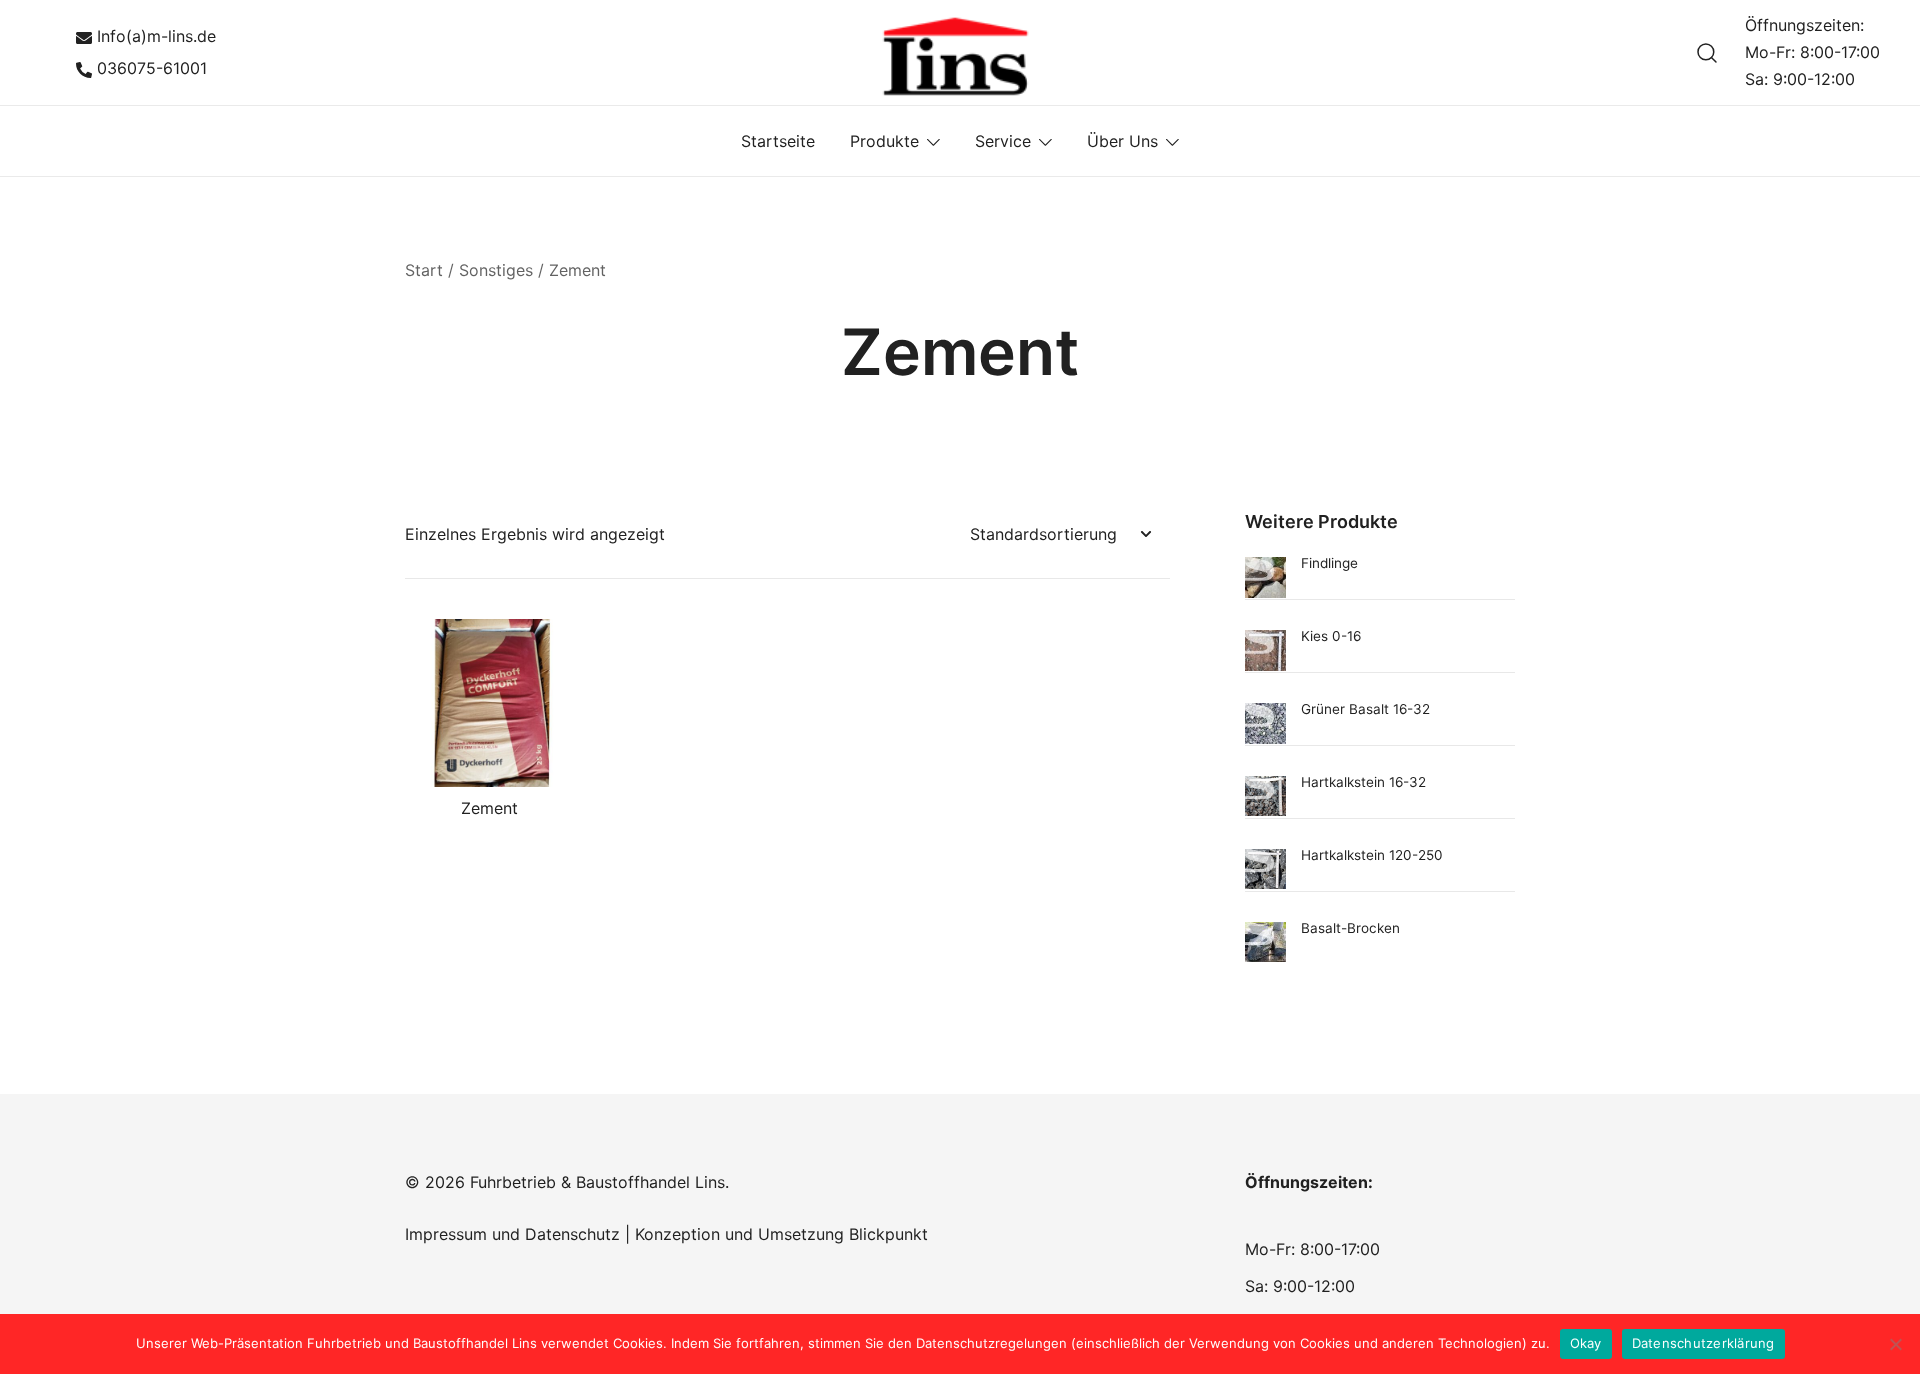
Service (1003, 141)
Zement (489, 808)
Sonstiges (496, 270)
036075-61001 (152, 68)
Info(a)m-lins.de (156, 36)
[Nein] (1895, 1344)
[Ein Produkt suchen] (1707, 52)
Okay (1586, 1343)
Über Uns (1122, 141)
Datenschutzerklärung (1703, 1343)
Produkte (884, 141)
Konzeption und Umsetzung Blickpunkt (779, 1234)
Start (424, 270)
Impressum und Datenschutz (512, 1234)
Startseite (778, 141)
